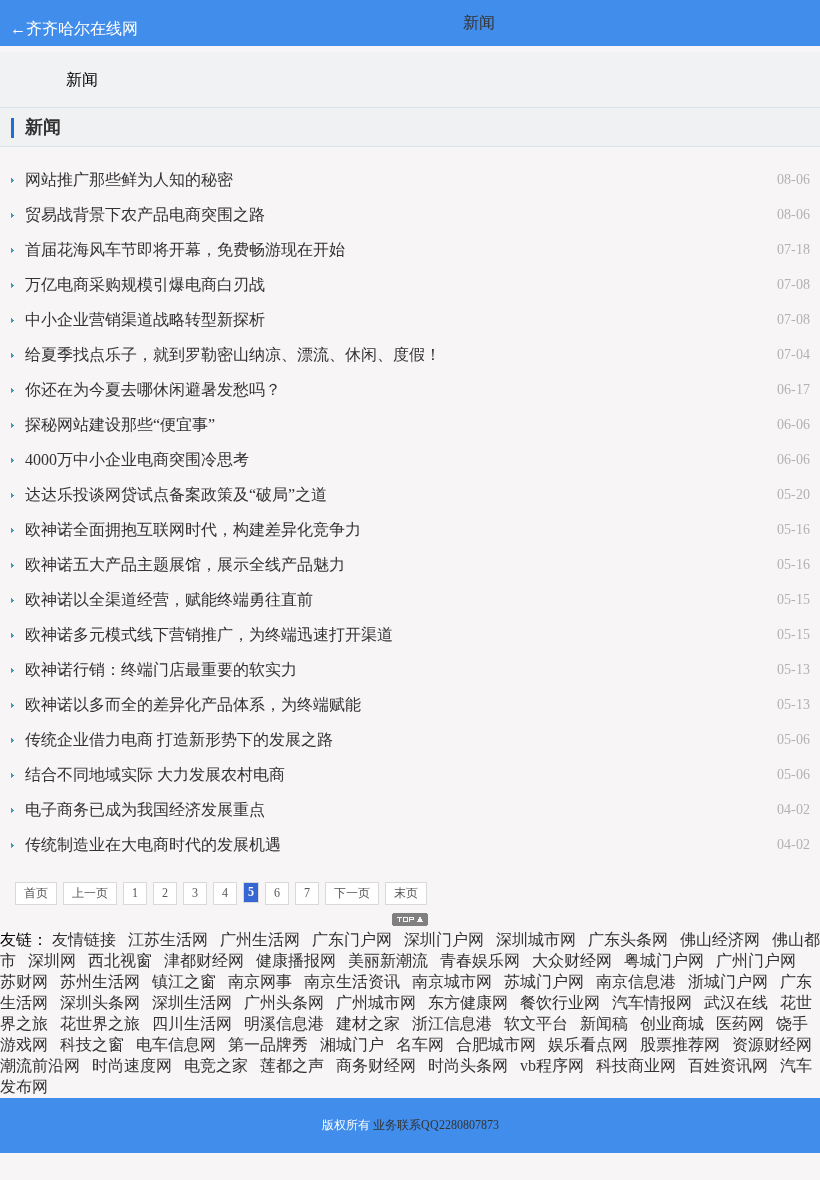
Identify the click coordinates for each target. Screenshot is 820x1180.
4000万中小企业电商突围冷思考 (137, 459)
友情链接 (84, 939)
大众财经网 (572, 960)
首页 (36, 893)
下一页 (352, 893)
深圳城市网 (536, 939)
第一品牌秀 (268, 1044)
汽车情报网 (652, 1002)
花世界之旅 (100, 1023)
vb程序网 (552, 1065)
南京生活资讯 (352, 981)
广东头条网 (628, 939)
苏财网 (24, 981)
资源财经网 (772, 1044)
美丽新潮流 (388, 960)
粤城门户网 (664, 960)
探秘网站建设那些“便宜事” (120, 424)
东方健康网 (468, 1002)
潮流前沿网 (40, 1065)
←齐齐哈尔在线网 (74, 28)
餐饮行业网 (560, 1002)
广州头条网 (284, 1002)
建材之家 (368, 1023)
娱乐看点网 (588, 1044)
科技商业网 (636, 1065)
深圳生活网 (192, 1002)
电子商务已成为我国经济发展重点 (145, 809)
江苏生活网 (168, 939)
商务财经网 (376, 1065)
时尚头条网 (468, 1065)
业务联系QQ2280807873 (436, 1125)
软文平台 (536, 1023)
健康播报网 (296, 960)
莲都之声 (292, 1065)
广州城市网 (376, 1002)
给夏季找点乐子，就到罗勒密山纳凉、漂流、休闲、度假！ (233, 354)
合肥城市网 (496, 1044)
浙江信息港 (452, 1023)
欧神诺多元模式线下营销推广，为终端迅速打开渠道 (209, 634)
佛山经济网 (720, 939)
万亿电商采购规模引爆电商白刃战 (145, 284)
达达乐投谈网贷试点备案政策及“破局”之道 (176, 494)
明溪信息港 (284, 1023)
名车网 (420, 1044)
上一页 (90, 893)
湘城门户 (352, 1044)
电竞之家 (216, 1065)
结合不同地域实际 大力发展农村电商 (155, 774)
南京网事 (260, 981)
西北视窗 (120, 960)
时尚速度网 (132, 1065)
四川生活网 (192, 1023)
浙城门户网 (728, 981)
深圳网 (52, 960)
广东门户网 (352, 939)
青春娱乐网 (480, 960)
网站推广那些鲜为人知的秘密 (129, 179)
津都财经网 (204, 960)
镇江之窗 (184, 981)
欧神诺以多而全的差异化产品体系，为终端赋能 (193, 704)
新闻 (479, 22)
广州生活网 (260, 939)
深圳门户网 (444, 939)
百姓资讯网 (728, 1065)
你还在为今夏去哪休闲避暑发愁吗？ (153, 389)
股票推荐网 (680, 1044)
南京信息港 (636, 981)
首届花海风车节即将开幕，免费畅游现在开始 (185, 249)
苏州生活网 (100, 981)
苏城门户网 (544, 981)
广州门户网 (756, 960)
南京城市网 (452, 981)
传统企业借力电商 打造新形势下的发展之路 (179, 739)
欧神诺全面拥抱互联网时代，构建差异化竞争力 (193, 529)
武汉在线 (736, 1002)
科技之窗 (92, 1044)
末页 (406, 893)
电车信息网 (176, 1044)
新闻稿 (604, 1023)
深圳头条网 (100, 1002)
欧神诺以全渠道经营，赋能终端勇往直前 (169, 599)
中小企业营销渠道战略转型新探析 (145, 319)
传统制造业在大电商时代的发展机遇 (153, 844)
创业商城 (672, 1023)
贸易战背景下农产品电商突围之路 (145, 214)
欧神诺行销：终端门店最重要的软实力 (161, 669)
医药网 (740, 1023)
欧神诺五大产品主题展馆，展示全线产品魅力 (185, 564)
